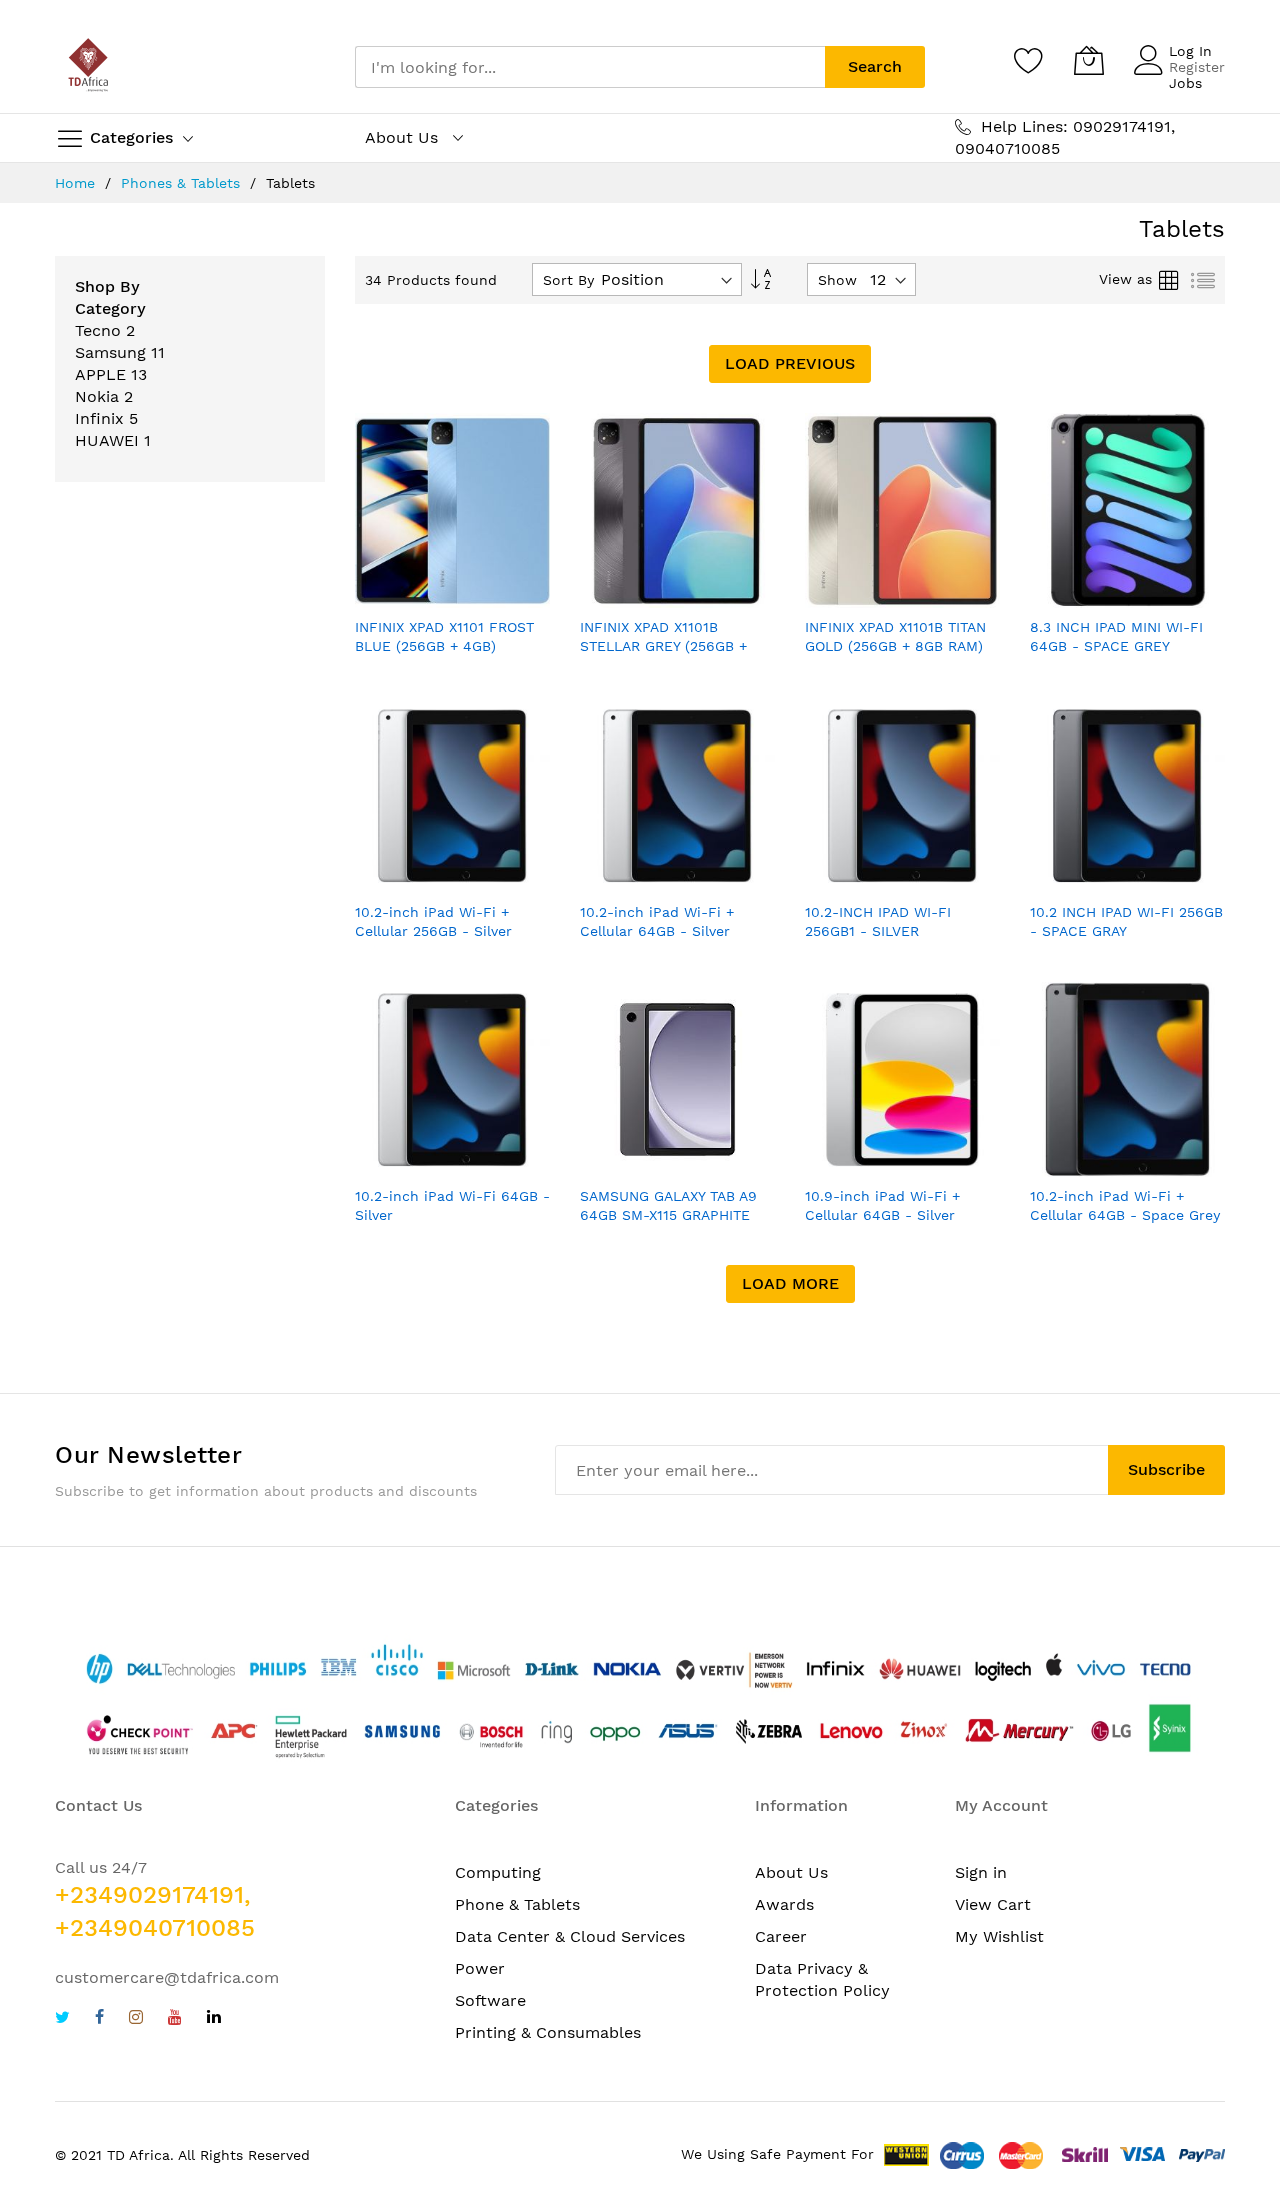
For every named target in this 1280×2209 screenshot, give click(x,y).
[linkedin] (214, 2019)
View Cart (993, 1904)
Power (480, 1968)
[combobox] (590, 67)
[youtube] (175, 2019)
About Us (791, 1872)
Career (781, 1936)
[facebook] (99, 2019)
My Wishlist (999, 1936)
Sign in (981, 1872)
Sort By (568, 280)
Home (77, 183)
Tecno (98, 330)
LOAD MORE (790, 1283)
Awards (784, 1904)
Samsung (110, 352)
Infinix (99, 418)
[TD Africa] (90, 67)
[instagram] (136, 2019)
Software (490, 2000)
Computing (498, 1872)
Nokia (97, 396)
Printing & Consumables (548, 2032)
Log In (1190, 51)
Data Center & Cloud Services (570, 1936)
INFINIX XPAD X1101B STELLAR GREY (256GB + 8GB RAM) (663, 646)
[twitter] (62, 2019)
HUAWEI (107, 440)
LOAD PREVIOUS (790, 363)
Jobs (1185, 83)
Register (1197, 67)
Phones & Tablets (183, 183)
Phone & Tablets (517, 1904)
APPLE (100, 374)
